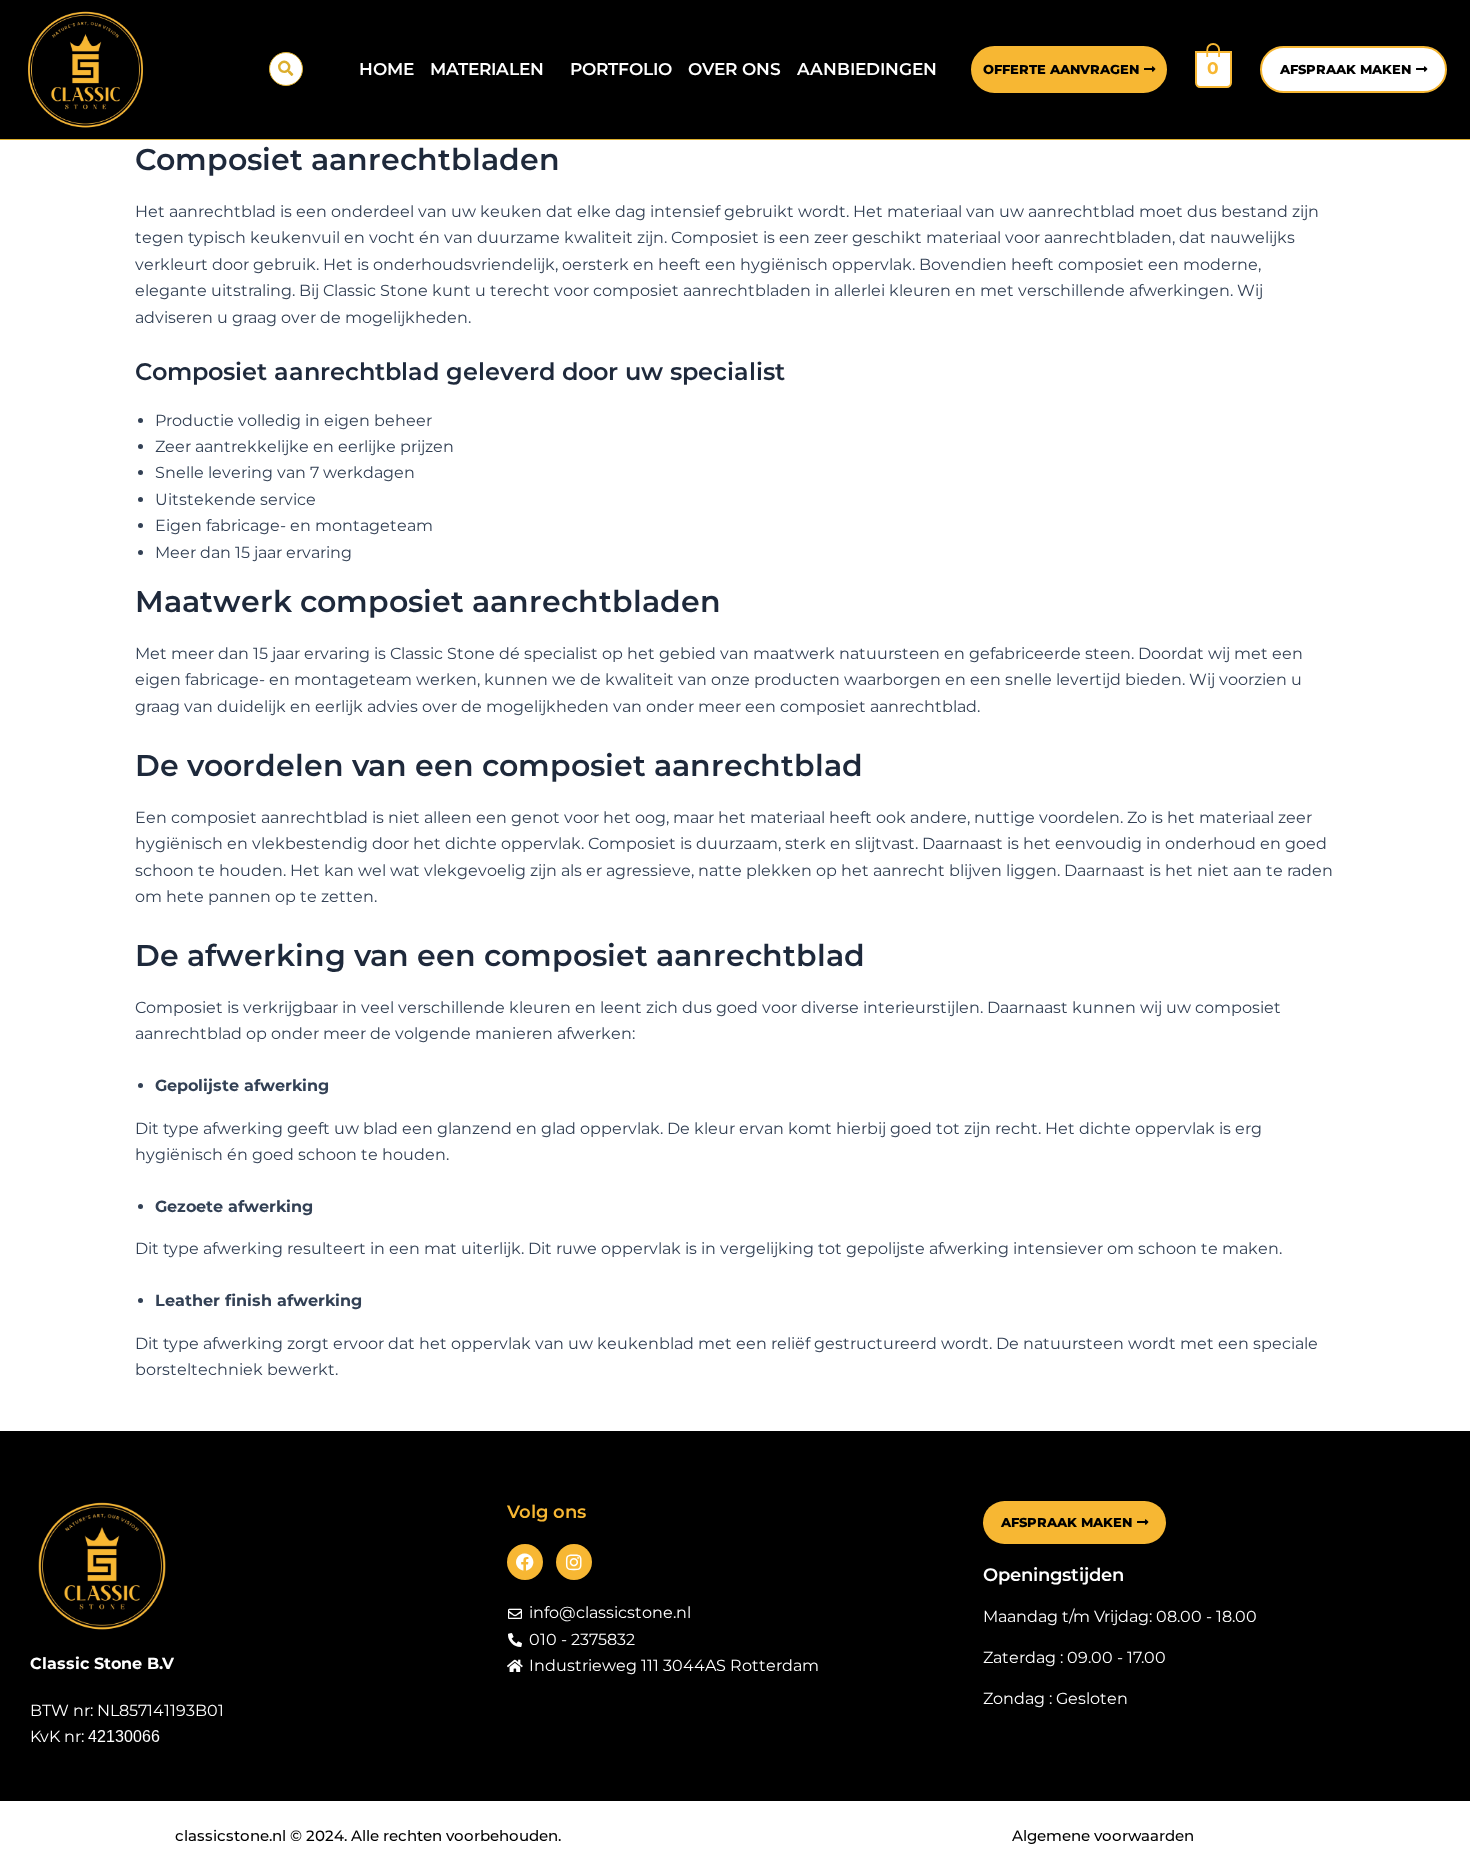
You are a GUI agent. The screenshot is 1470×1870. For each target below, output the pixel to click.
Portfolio (621, 69)
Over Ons (734, 69)
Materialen (487, 69)
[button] (286, 69)
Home (386, 69)
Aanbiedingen (867, 69)
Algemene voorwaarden (1103, 1835)
